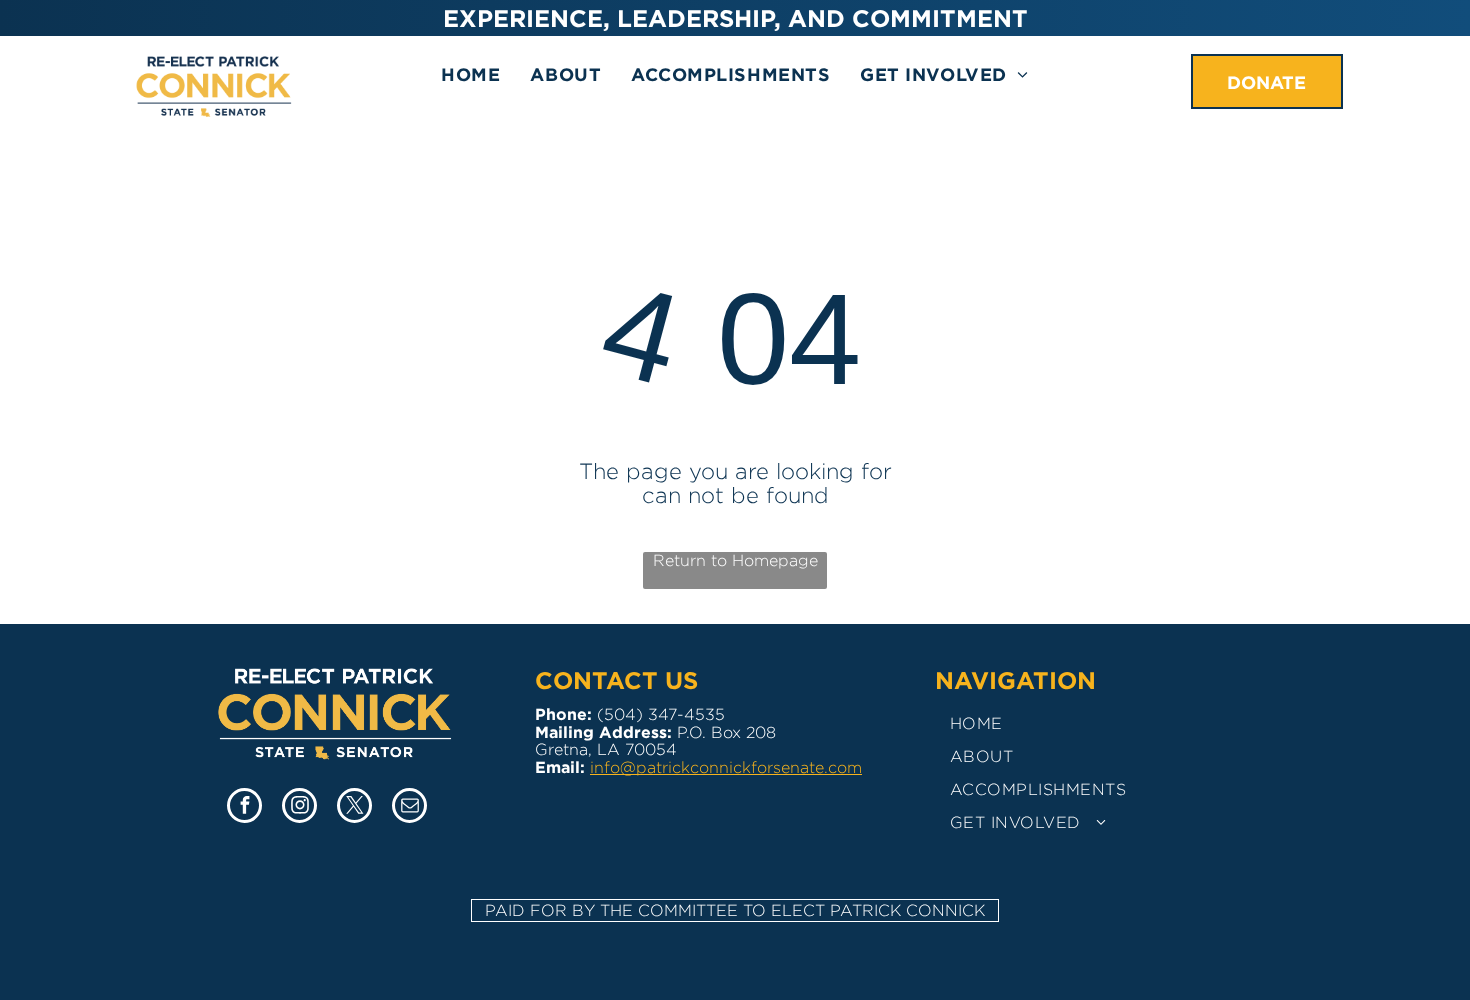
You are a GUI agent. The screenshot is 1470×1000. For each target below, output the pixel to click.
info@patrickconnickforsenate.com (726, 767)
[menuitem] (470, 74)
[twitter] (354, 808)
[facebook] (244, 808)
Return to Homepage (735, 560)
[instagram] (299, 808)
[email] (409, 808)
